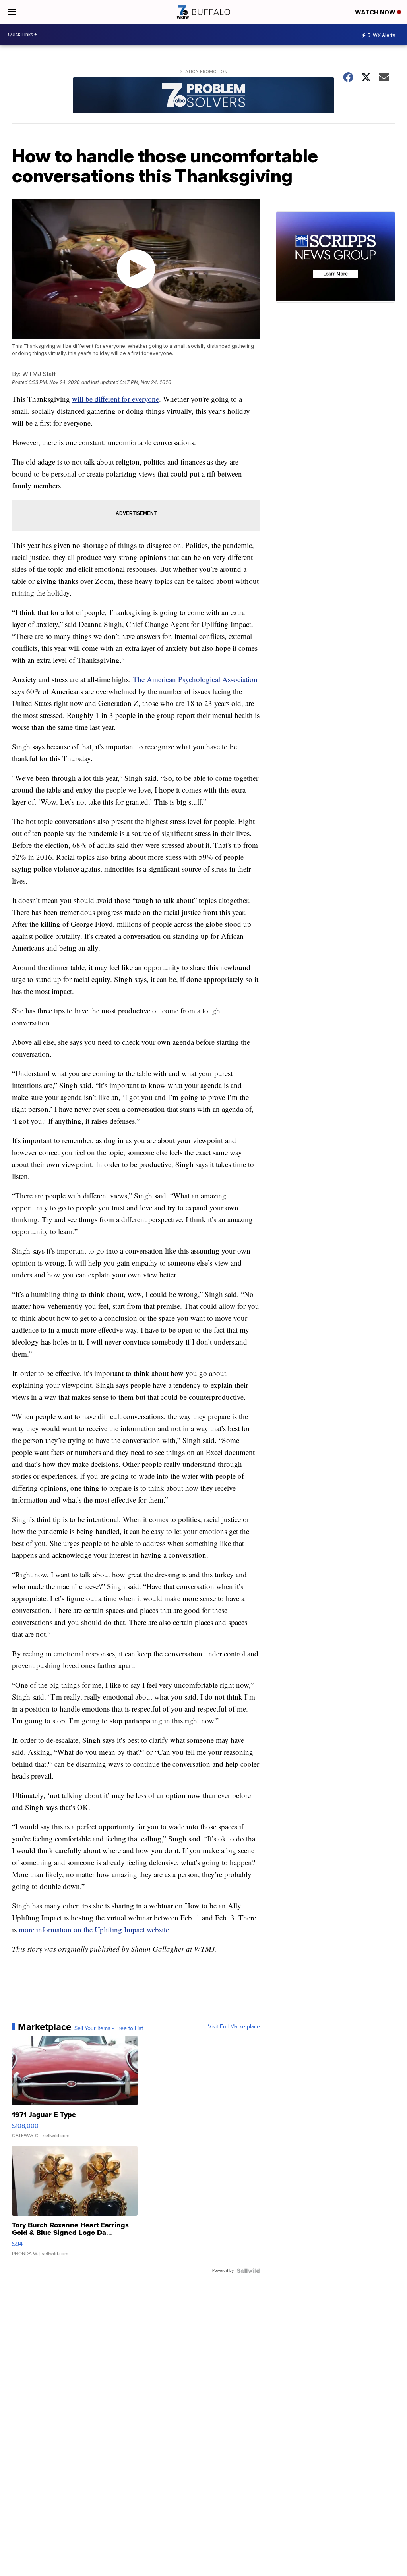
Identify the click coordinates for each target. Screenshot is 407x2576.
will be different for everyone (115, 399)
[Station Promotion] (203, 96)
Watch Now (376, 12)
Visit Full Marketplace (234, 2027)
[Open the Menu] (12, 12)
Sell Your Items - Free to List (109, 2028)
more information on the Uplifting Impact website (94, 1929)
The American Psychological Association (195, 679)
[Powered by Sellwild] (248, 2271)
